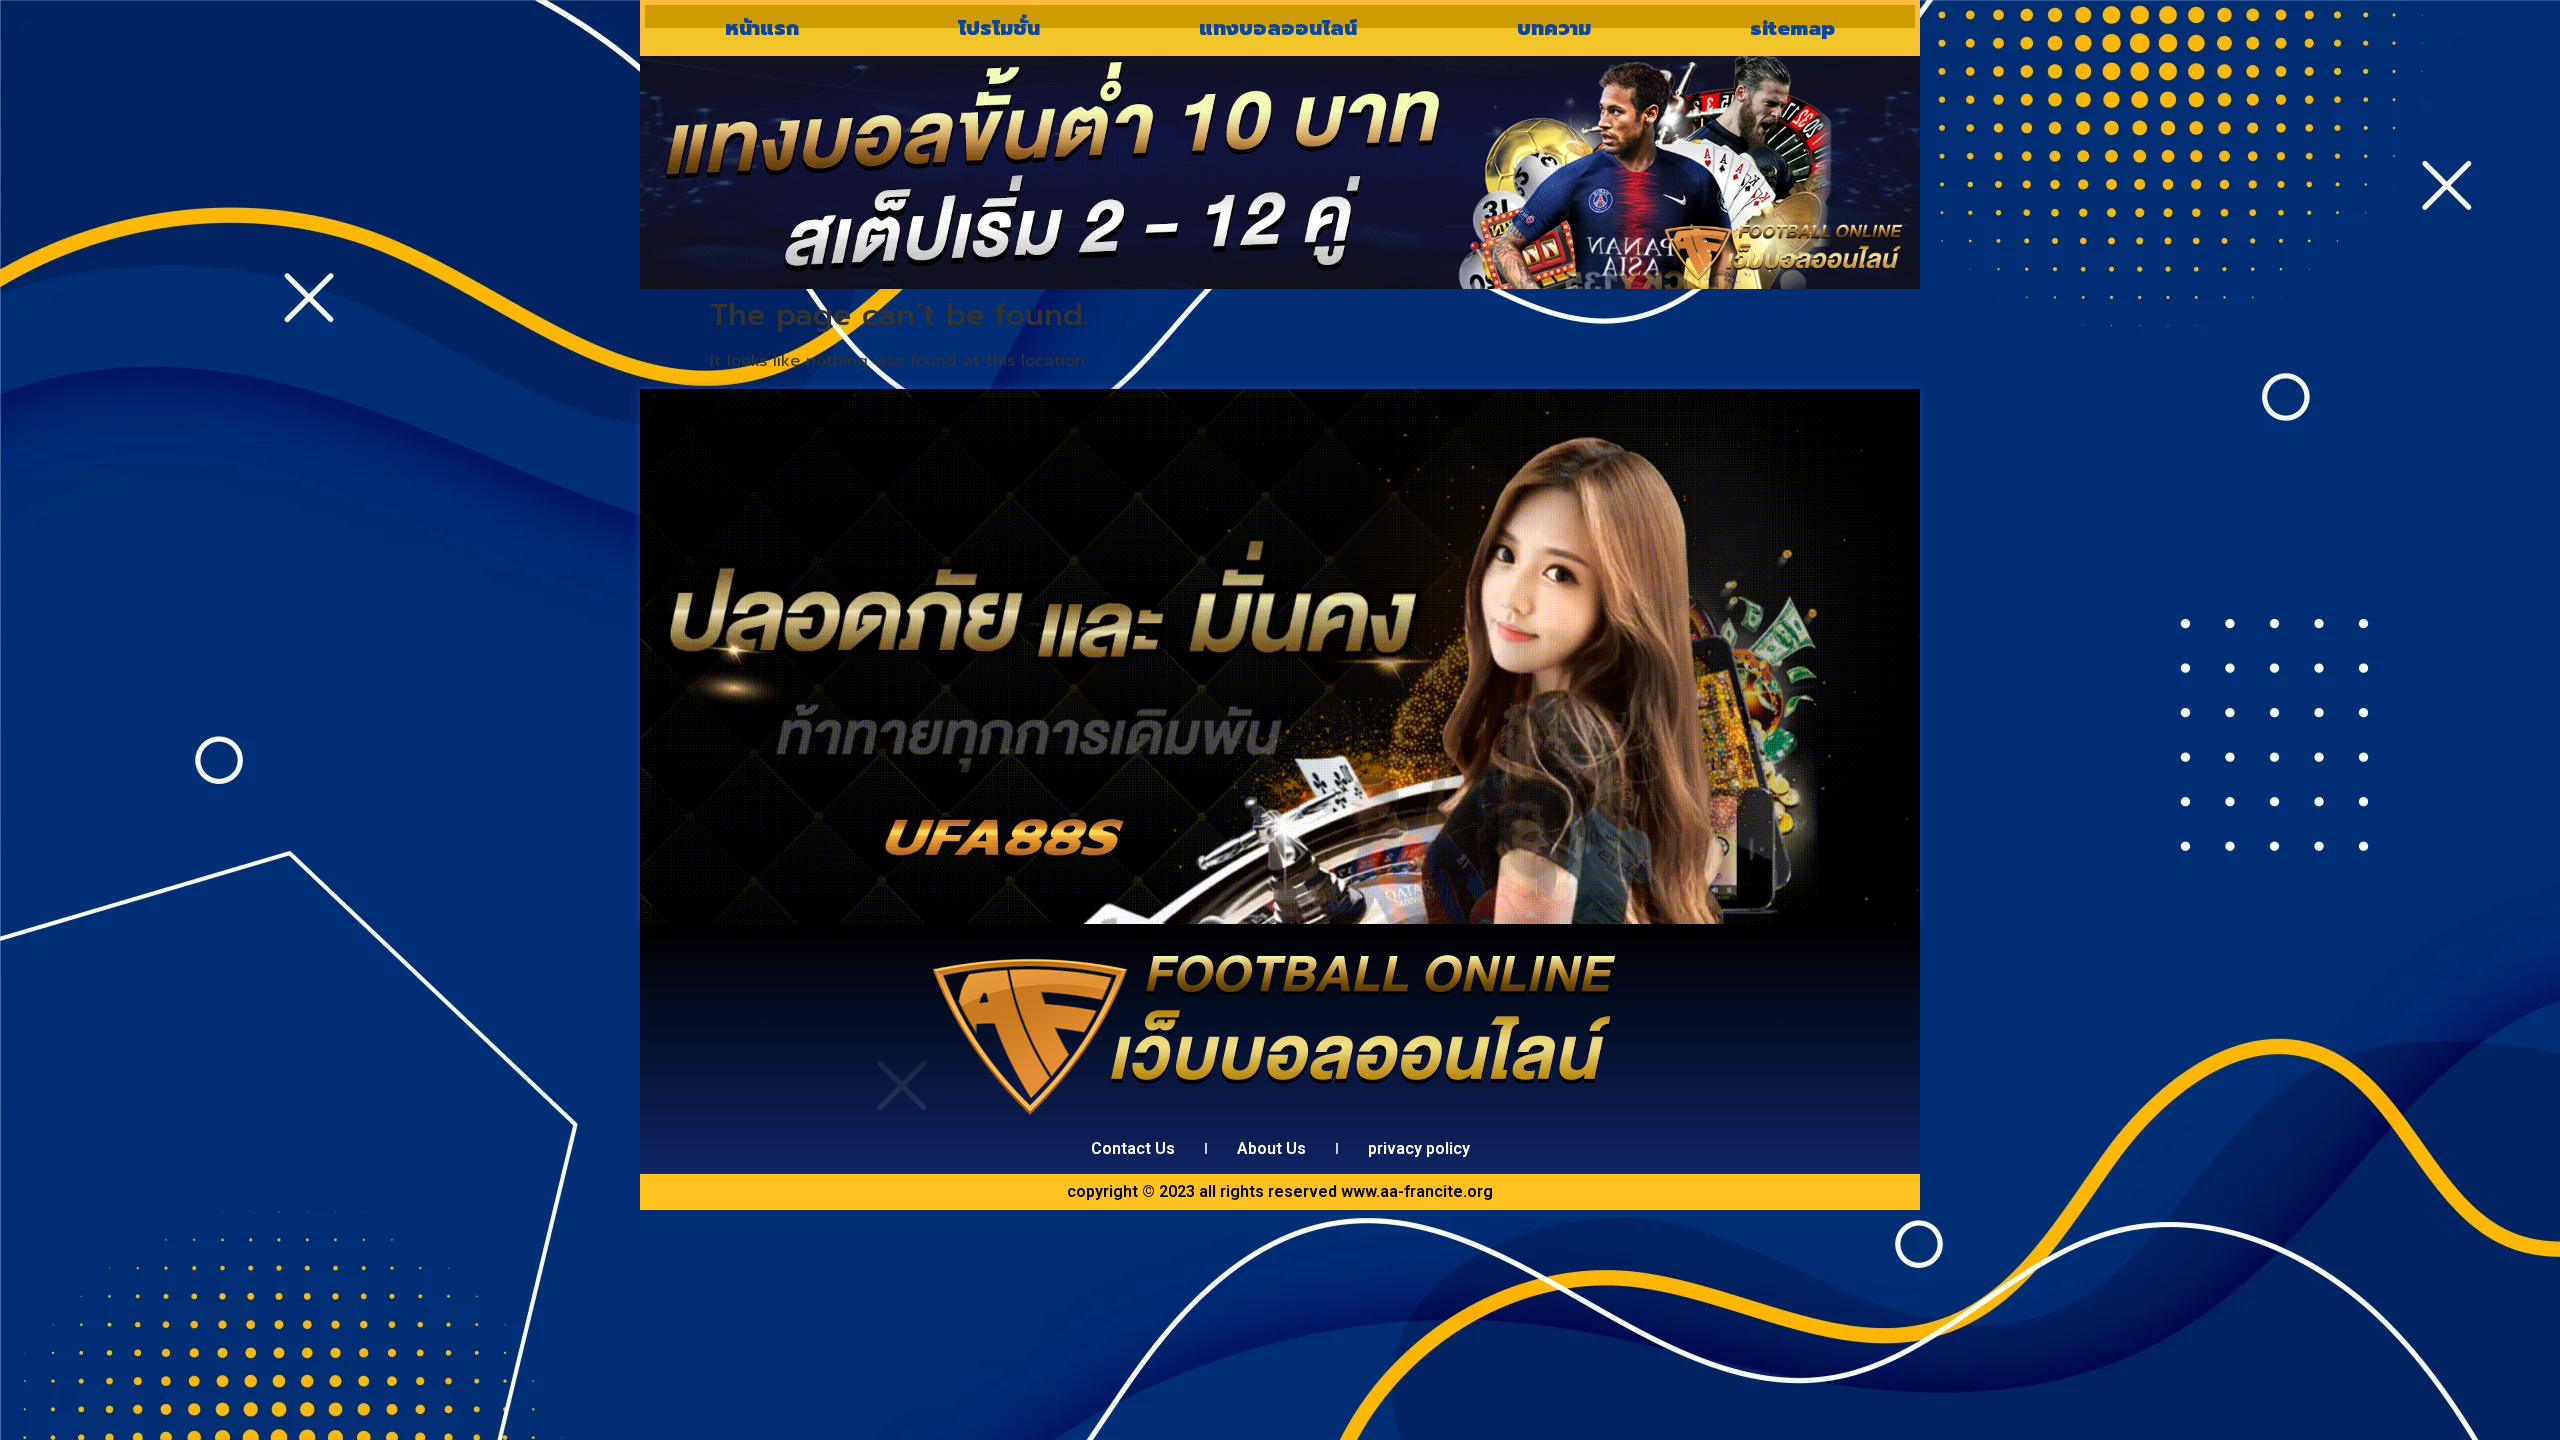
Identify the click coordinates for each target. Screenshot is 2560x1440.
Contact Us (1133, 1148)
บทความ (1554, 28)
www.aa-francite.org (1417, 1191)
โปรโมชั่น (999, 28)
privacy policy (1419, 1148)
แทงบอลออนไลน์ (1278, 28)
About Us (1271, 1148)
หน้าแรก (762, 28)
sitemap (1792, 28)
